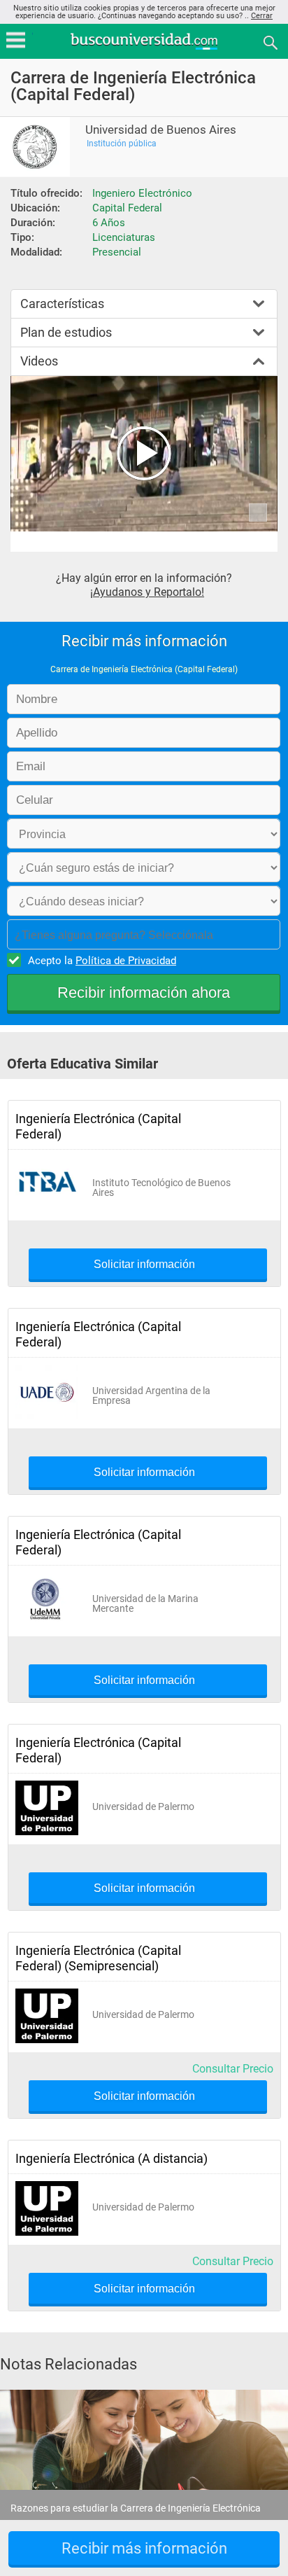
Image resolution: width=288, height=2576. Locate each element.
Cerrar (262, 16)
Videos (39, 361)
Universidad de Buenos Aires (161, 130)
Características (62, 304)
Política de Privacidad (126, 961)
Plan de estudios (66, 332)
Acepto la (102, 961)
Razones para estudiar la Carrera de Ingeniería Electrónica (136, 2508)
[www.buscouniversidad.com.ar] (144, 48)
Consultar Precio (233, 2069)
